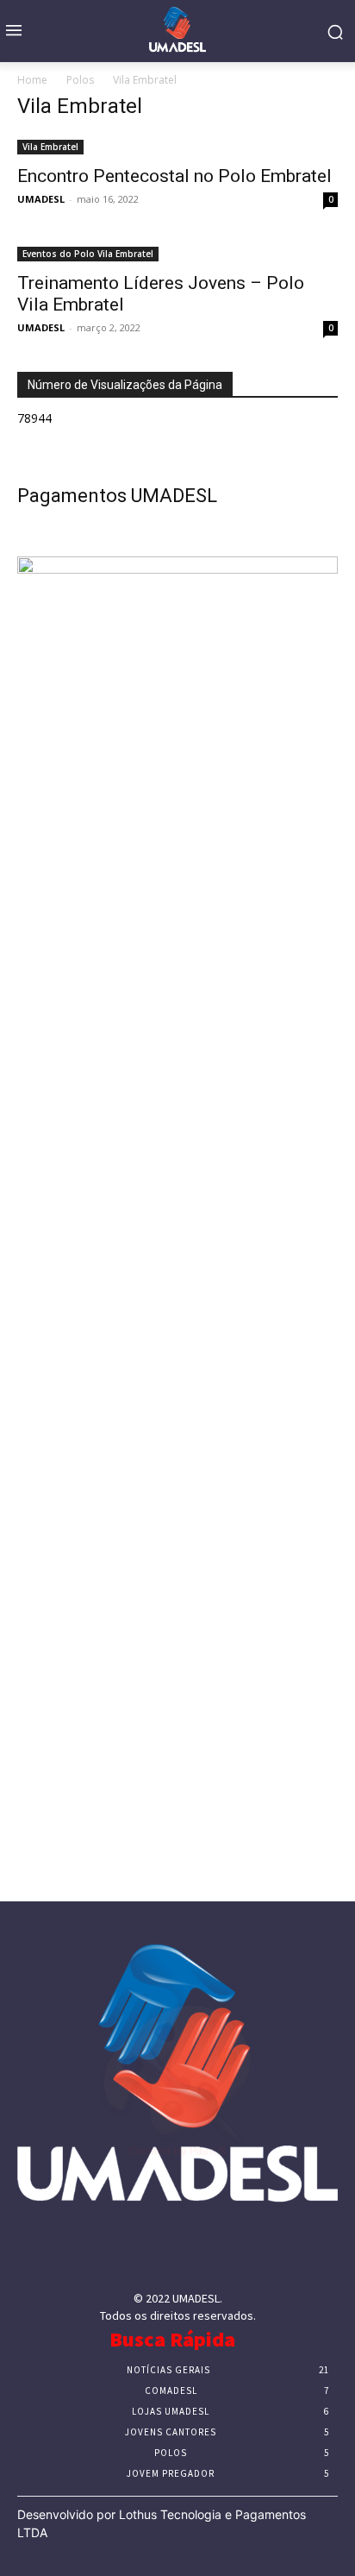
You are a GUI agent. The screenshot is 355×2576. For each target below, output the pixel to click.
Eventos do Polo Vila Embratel (88, 254)
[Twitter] (199, 2252)
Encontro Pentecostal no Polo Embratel (174, 176)
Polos (80, 80)
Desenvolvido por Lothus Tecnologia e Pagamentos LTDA (162, 2523)
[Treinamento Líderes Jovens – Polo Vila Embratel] (177, 252)
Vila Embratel (50, 147)
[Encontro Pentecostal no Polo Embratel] (177, 145)
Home (32, 80)
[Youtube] (243, 2252)
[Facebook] (112, 2252)
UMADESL (41, 199)
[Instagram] (156, 2252)
